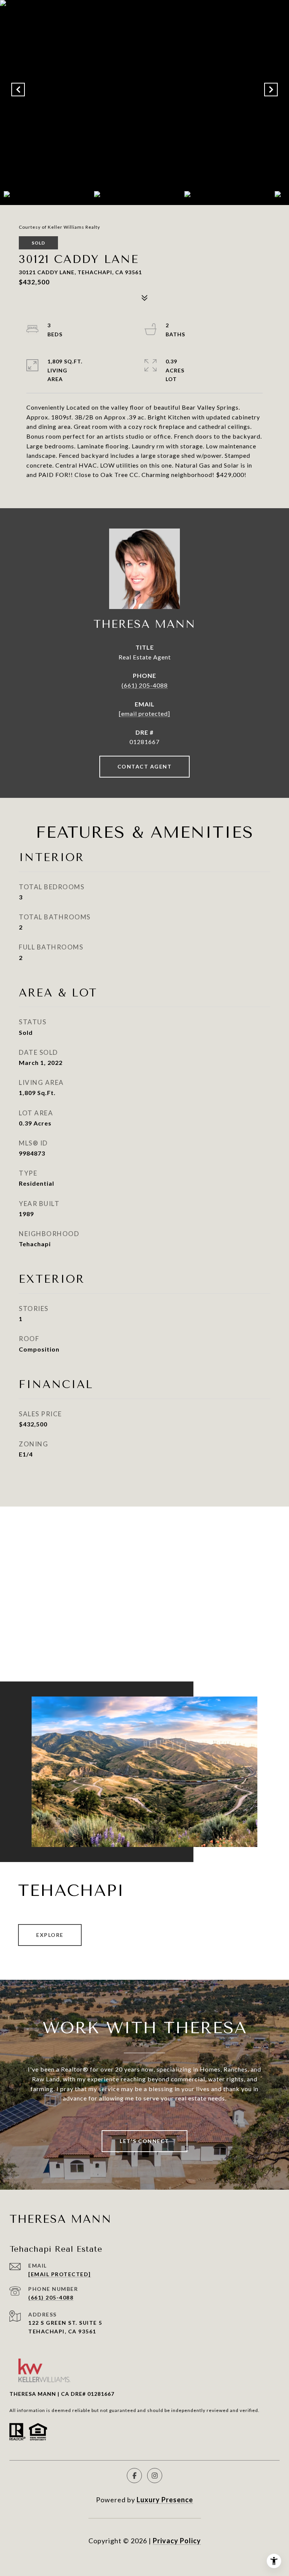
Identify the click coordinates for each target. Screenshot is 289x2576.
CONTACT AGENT (145, 766)
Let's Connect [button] (144, 2141)
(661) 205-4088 (145, 685)
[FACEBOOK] (134, 2476)
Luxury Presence (165, 2500)
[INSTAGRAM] (155, 2476)
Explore (50, 1935)
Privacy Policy (177, 2541)
